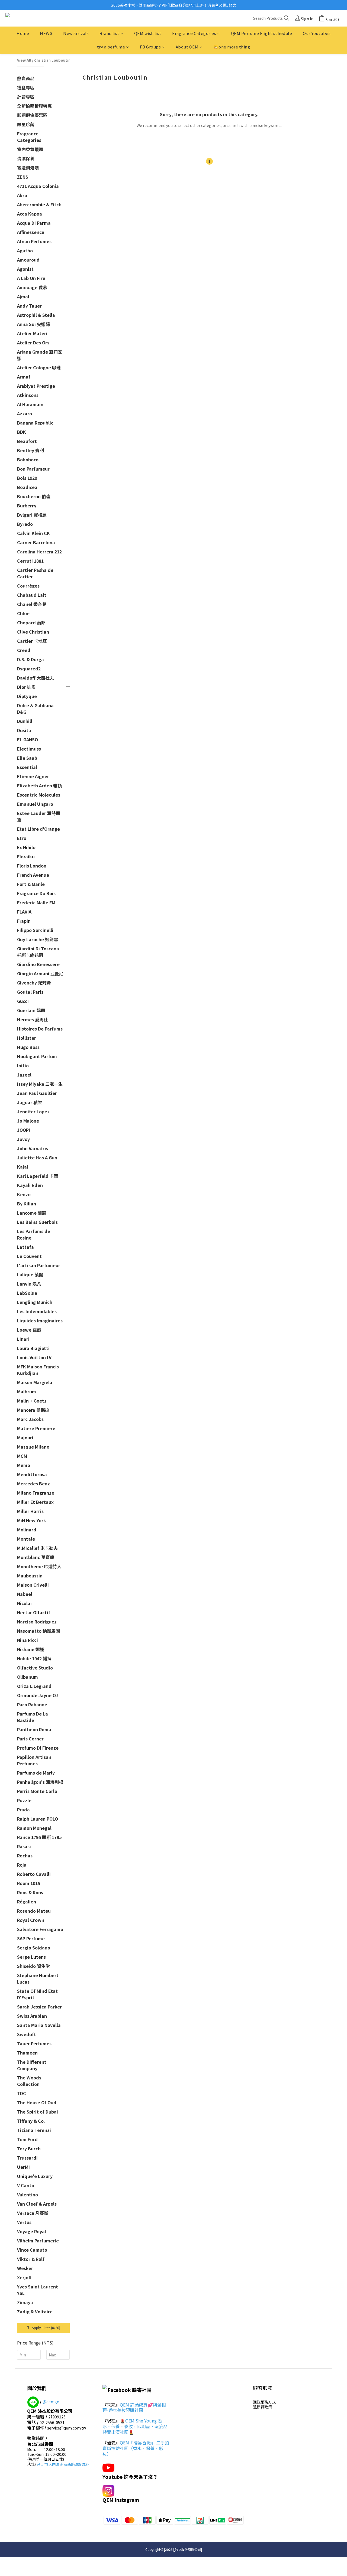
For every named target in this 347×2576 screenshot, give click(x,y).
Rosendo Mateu (34, 1911)
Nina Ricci (28, 1640)
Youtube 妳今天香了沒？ (130, 2477)
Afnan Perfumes (34, 241)
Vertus (24, 2222)
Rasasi (24, 1846)
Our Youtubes (317, 33)
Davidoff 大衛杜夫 (36, 678)
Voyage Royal (32, 2231)
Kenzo (24, 1194)
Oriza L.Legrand (34, 1686)
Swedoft (27, 2034)
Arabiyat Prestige (36, 386)
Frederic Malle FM (36, 902)
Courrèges (28, 586)
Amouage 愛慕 (32, 287)
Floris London (32, 866)
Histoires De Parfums (40, 1029)
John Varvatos (33, 1148)
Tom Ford (27, 2139)
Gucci (23, 1001)
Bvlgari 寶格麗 (32, 515)
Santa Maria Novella (39, 2025)
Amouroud (28, 260)
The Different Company (32, 2065)
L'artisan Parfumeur (39, 1265)
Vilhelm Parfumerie (38, 2241)
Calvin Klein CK (33, 533)
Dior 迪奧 (26, 687)
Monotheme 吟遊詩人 (39, 1566)
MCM (22, 1456)
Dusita (24, 730)
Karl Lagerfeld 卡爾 (38, 1176)
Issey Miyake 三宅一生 (40, 1084)
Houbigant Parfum (37, 1056)
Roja (22, 1865)
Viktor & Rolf (31, 2259)
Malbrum (27, 1391)
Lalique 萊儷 (30, 1274)
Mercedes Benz (33, 1483)
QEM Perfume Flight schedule (262, 33)
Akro (22, 195)
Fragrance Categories (194, 33)
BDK (22, 432)
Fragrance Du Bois (36, 893)
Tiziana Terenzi (34, 2130)
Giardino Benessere (38, 964)
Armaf (24, 377)
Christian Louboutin (52, 60)
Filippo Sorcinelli (35, 930)
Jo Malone (28, 1121)
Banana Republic (35, 423)
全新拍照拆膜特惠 (34, 106)
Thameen (27, 2053)
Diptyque (27, 696)
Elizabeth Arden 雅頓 (39, 785)
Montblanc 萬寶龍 (36, 1557)
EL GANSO (28, 739)
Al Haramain (30, 404)
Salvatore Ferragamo (40, 1929)
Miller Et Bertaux (35, 1502)
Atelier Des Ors (33, 343)
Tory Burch (29, 2148)
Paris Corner (30, 1739)
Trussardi (27, 2158)
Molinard (27, 1530)
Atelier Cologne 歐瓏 (39, 367)
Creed (24, 650)
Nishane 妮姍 (31, 1649)
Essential (27, 767)
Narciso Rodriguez (37, 1622)
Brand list (109, 33)
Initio (23, 1065)
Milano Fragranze (36, 1493)
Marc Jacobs (30, 1419)
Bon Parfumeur (33, 469)
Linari (23, 1339)
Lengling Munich (35, 1302)
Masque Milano (33, 1447)
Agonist (25, 269)
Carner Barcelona (36, 542)
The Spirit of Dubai (38, 2112)
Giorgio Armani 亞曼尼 (40, 973)
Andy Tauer (29, 306)
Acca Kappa (30, 214)
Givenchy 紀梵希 (34, 983)
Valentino (28, 2195)
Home (23, 33)
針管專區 (26, 97)
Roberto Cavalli (34, 1874)
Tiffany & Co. (31, 2121)
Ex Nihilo (26, 847)
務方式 (270, 2402)
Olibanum (28, 1677)
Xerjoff (24, 2277)
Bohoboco (28, 459)
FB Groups (150, 47)
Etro (22, 838)
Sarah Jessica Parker (39, 2007)
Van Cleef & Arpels (37, 2204)
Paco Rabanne (32, 1704)
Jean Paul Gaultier (37, 1093)
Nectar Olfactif (34, 1612)
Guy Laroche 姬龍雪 (38, 939)
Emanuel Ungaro (35, 804)
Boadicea (27, 487)
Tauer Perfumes (34, 2043)
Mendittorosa (32, 1474)
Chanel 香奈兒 (32, 604)
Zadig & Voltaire (35, 2311)
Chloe (23, 613)
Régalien (27, 1902)
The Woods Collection (29, 2081)
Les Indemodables (37, 1311)
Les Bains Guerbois (37, 1222)
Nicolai (24, 1603)
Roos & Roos (30, 1892)
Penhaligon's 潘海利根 (40, 1782)
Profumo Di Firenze (38, 1748)
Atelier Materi (32, 333)
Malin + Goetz (32, 1401)
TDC (22, 2093)
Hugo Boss (28, 1047)
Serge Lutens (31, 1957)
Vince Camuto (32, 2250)
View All (24, 60)
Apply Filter (46, 2328)
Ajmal (23, 296)
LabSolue (27, 1293)
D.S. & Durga (30, 659)
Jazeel (24, 1075)
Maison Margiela (35, 1382)
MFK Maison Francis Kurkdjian (38, 1370)
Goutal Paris (30, 992)
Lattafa (25, 1247)
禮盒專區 (26, 87)
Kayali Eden (30, 1185)
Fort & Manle (31, 884)
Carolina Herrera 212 (39, 552)
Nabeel (25, 1594)
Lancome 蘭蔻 (32, 1213)
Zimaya (25, 2302)
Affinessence (31, 232)
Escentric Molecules (39, 795)
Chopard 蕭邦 (31, 622)
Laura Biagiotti (33, 1348)
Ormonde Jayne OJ (38, 1695)
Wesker (25, 2268)
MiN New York (32, 1520)
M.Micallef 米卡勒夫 (37, 1548)
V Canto (26, 2185)
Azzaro (25, 413)
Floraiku (26, 856)
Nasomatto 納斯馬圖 (38, 1631)
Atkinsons (28, 395)
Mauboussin (30, 1576)
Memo (24, 1465)
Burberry (27, 506)
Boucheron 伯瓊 (34, 496)
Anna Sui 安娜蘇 (33, 324)
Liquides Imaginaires (40, 1320)
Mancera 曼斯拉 (33, 1410)
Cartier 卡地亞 (32, 641)
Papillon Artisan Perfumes (34, 1760)
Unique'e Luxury (35, 2176)
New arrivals (76, 33)
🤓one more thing (232, 47)
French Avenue (33, 875)
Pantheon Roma (34, 1729)
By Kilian (27, 1204)
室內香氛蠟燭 (30, 149)
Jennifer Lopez (33, 1111)
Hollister (27, 1038)
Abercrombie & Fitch (39, 204)
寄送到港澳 (28, 168)
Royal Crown (31, 1920)
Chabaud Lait (32, 595)
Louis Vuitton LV (34, 1357)
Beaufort (27, 441)
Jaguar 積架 (30, 1102)
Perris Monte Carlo (37, 1791)
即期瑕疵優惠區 (32, 115)
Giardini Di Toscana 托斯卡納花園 (38, 952)
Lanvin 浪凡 (29, 1284)
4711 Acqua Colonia (38, 186)
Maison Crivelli (33, 1585)
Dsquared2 (29, 669)
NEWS (46, 33)
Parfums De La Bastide (33, 1717)
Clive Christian (33, 632)
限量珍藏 (26, 124)
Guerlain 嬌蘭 (31, 1010)
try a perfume (111, 47)
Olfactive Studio (35, 1668)
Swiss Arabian (32, 2016)
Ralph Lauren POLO (38, 1819)
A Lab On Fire (31, 278)
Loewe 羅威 (29, 1330)
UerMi (23, 2167)
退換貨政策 (262, 2407)
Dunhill (25, 721)
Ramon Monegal (34, 1828)
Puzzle (24, 1800)
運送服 (259, 2402)
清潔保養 (26, 158)
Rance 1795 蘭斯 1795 (39, 1837)
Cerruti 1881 (30, 561)
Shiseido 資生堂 (33, 1966)
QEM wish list (148, 33)
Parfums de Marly (36, 1773)
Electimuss (29, 749)
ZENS (23, 177)
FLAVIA (24, 912)
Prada (23, 1809)
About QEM (187, 47)
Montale (26, 1539)
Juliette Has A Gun (37, 1157)
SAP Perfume (31, 1938)
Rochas (25, 1856)
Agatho (25, 250)
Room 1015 (29, 1883)
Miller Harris (30, 1511)
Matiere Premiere (36, 1428)
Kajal (23, 1167)
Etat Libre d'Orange (38, 829)
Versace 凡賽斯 (33, 2213)
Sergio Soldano (34, 1948)
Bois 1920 (27, 478)
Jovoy (23, 1139)
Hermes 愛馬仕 (33, 1019)
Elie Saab (27, 758)
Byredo (25, 524)
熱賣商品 (26, 78)
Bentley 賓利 (30, 450)
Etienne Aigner (33, 776)
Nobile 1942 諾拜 (34, 1658)
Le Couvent (29, 1256)
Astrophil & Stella (36, 315)
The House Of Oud (37, 2102)
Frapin (24, 921)
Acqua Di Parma (34, 223)
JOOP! (24, 1130)
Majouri (25, 1437)
